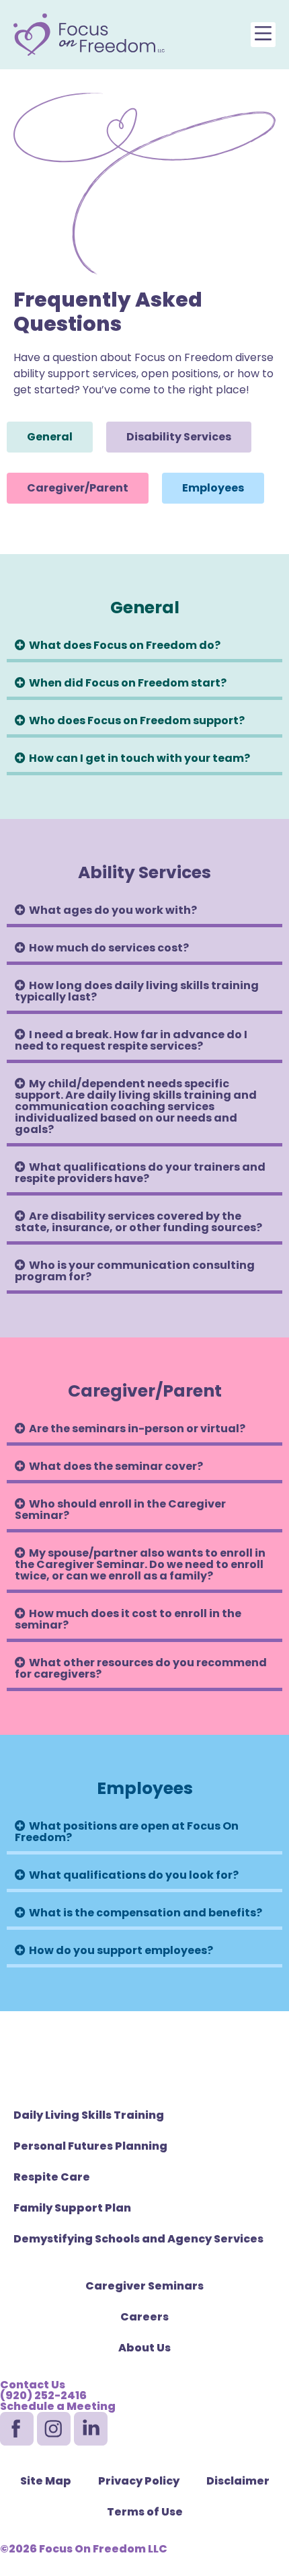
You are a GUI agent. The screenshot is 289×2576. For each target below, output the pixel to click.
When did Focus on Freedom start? (128, 683)
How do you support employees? (121, 1950)
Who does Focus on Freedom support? (137, 720)
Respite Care (52, 2177)
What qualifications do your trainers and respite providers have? (140, 1173)
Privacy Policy (139, 2481)
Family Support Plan (72, 2208)
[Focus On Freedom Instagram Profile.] (54, 2429)
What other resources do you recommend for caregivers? (141, 1668)
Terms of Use (145, 2512)
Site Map (46, 2481)
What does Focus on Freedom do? (125, 645)
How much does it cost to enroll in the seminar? (128, 1619)
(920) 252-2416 (43, 2395)
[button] (263, 35)
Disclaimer (238, 2481)
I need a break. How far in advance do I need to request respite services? (131, 1040)
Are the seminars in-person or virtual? (137, 1429)
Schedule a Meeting (58, 2406)
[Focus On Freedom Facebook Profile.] (17, 2429)
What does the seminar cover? (116, 1466)
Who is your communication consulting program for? (135, 1271)
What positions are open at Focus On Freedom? (127, 1832)
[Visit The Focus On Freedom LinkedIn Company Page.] (91, 2429)
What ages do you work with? (113, 910)
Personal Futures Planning (90, 2146)
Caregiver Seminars (144, 2286)
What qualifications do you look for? (134, 1875)
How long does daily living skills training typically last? (137, 991)
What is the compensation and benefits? (146, 1913)
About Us (144, 2348)
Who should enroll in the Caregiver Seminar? (120, 1510)
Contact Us (33, 2385)
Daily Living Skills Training (89, 2115)
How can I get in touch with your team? (139, 758)
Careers (144, 2317)
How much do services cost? (109, 948)
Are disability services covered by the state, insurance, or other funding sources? (138, 1222)
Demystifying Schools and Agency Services (138, 2239)
